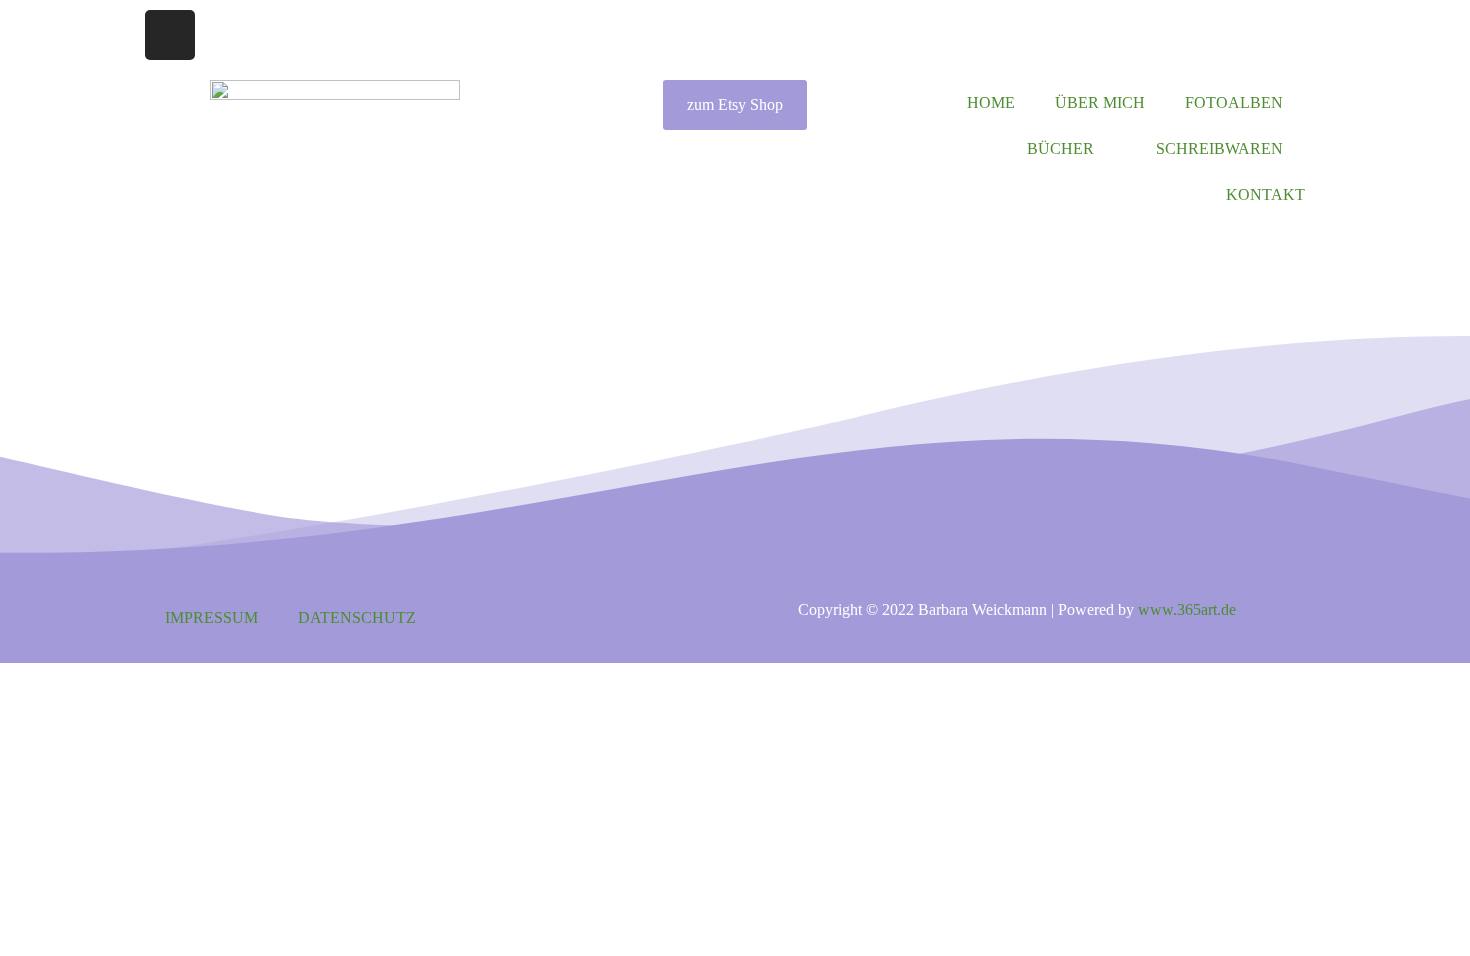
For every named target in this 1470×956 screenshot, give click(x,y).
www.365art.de (1187, 609)
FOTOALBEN (1234, 102)
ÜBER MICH (1100, 102)
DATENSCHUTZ (357, 617)
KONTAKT (1265, 194)
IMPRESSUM (211, 617)
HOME (991, 102)
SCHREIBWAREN (1219, 148)
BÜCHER (1060, 148)
